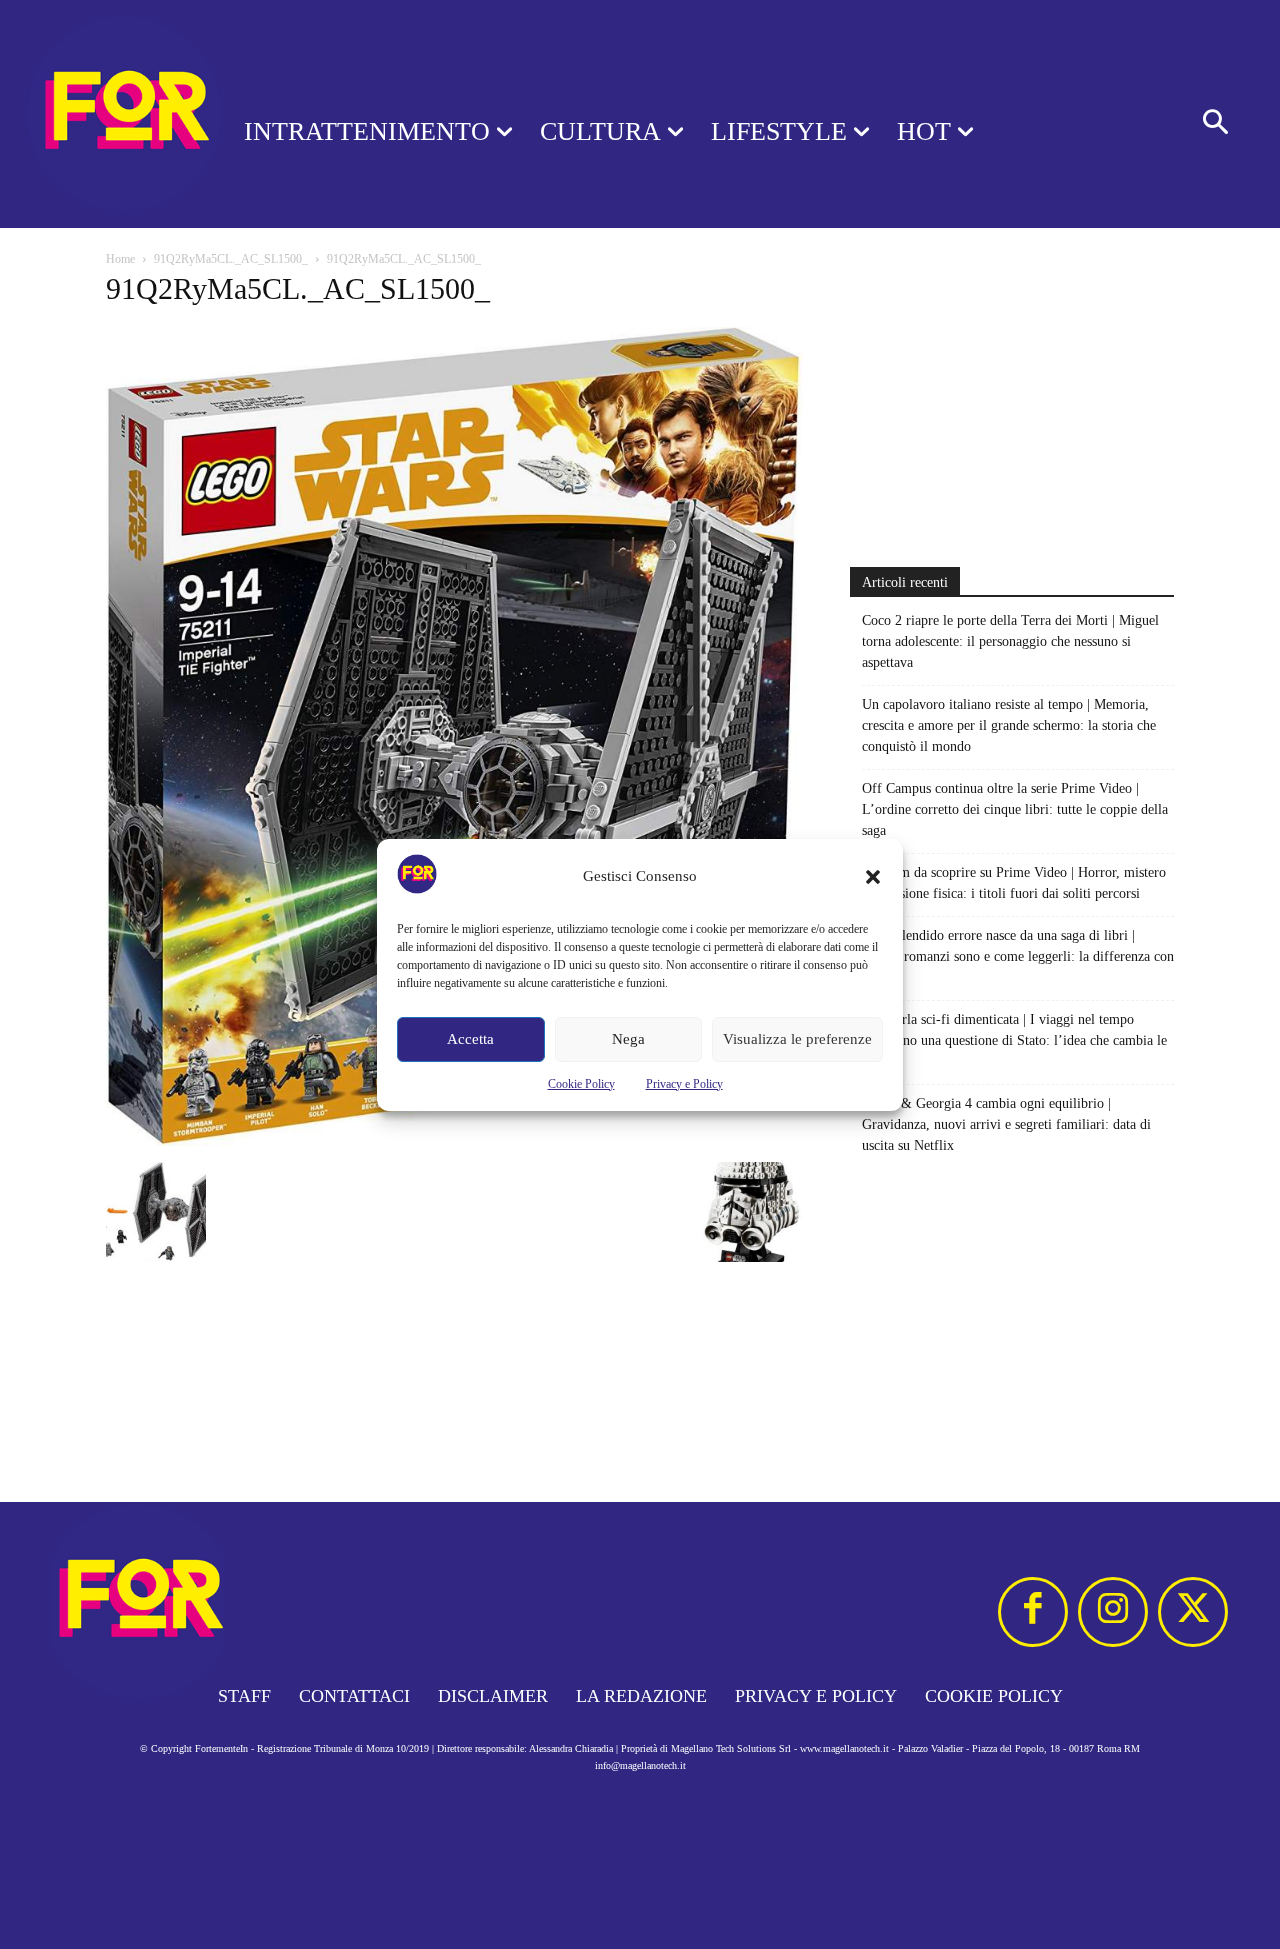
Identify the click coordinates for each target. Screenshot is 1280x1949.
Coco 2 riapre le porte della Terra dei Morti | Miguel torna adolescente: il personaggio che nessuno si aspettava (1010, 641)
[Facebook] (1033, 1612)
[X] (1193, 1612)
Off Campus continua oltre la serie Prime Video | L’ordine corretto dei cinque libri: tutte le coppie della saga (1015, 809)
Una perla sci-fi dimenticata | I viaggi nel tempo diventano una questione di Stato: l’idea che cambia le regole (1014, 1040)
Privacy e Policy (684, 1084)
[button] (873, 877)
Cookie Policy (581, 1084)
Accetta (470, 1039)
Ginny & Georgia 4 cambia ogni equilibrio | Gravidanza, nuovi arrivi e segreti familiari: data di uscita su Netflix (1006, 1124)
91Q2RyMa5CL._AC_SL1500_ (231, 259)
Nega (628, 1039)
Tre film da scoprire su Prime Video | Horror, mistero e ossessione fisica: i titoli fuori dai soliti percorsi (1014, 883)
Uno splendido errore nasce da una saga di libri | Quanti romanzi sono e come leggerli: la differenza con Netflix (1018, 956)
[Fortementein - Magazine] (96, 114)
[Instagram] (1113, 1612)
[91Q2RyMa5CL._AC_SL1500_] (454, 1141)
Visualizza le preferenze (797, 1039)
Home (120, 259)
